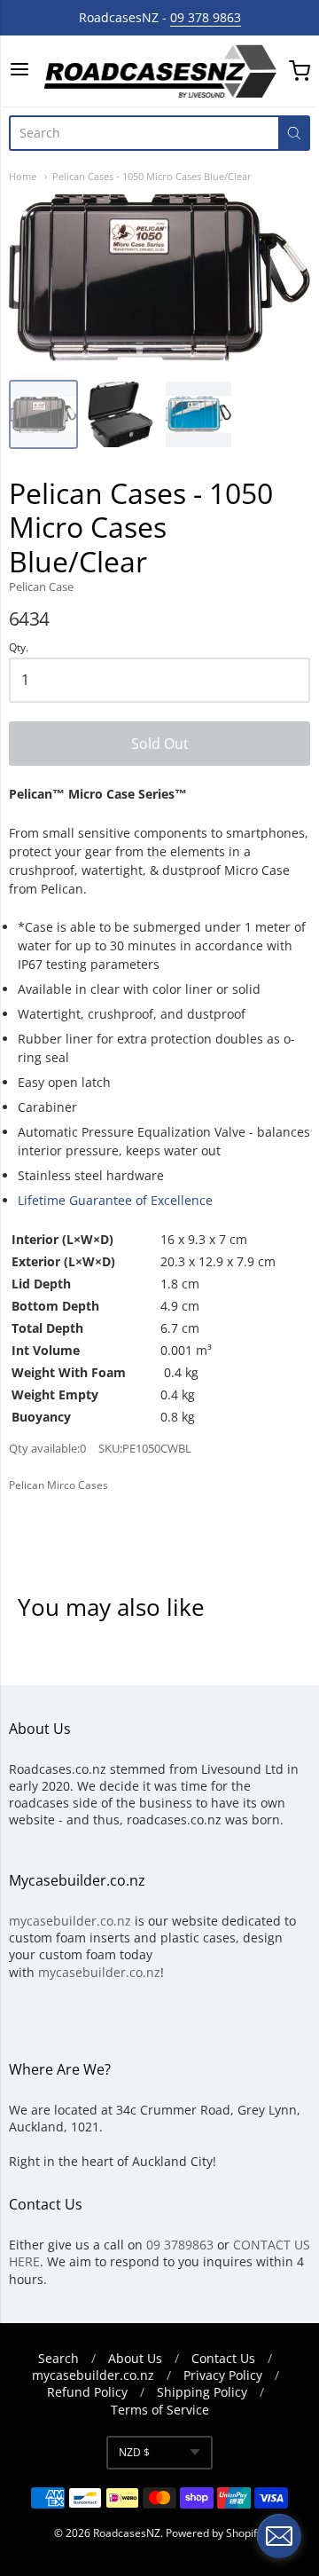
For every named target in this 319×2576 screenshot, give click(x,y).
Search (58, 2358)
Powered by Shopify (214, 2533)
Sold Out (160, 744)
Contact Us (223, 2358)
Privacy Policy (223, 2375)
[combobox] (144, 133)
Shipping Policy (202, 2392)
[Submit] (294, 133)
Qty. (19, 648)
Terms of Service (160, 2410)
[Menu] (19, 71)
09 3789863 (180, 2245)
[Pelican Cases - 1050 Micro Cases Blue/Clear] (43, 414)
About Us (135, 2358)
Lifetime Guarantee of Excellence (115, 1200)
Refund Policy (87, 2392)
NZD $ (134, 2452)
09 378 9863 (206, 17)
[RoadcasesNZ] (159, 71)
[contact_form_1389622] (279, 2536)
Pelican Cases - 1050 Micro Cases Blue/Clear (152, 176)
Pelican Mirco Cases (58, 1485)
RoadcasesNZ (127, 2533)
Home (23, 176)
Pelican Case (41, 587)
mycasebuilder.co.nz (70, 1921)
